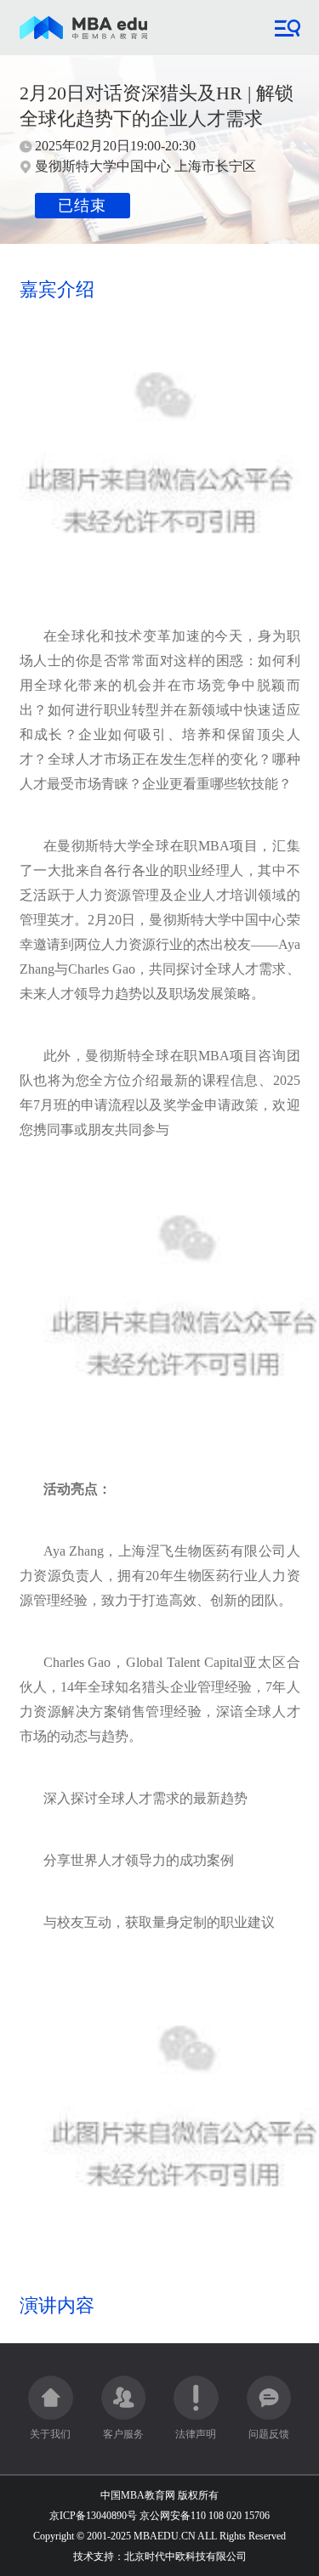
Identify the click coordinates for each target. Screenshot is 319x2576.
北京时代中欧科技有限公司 (185, 2556)
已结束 (82, 206)
